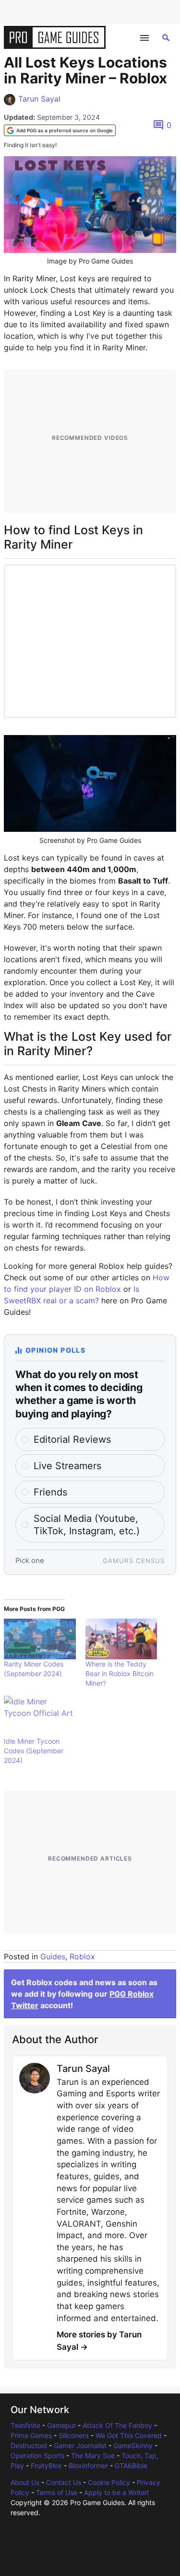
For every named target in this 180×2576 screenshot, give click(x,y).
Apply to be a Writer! (116, 2492)
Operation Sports (37, 2455)
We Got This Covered (129, 2435)
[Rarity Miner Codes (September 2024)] (40, 1639)
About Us (25, 2482)
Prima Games (31, 2435)
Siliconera (74, 2435)
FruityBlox (46, 2466)
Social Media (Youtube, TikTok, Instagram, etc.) (87, 1525)
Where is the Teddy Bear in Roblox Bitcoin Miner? (120, 1673)
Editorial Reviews (72, 1439)
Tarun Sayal (39, 99)
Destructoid (29, 2445)
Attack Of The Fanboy (117, 2425)
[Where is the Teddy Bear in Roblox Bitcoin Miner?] (121, 1639)
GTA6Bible (131, 2466)
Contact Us (64, 2482)
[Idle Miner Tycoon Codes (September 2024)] (40, 1716)
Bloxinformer (88, 2466)
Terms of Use (57, 2492)
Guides (53, 1956)
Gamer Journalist (80, 2445)
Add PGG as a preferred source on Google (65, 130)
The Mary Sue (93, 2455)
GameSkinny (133, 2445)
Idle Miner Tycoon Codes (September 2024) (34, 1751)
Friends (50, 1492)
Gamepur (61, 2425)
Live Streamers (67, 1466)
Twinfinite (25, 2425)
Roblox (82, 1956)
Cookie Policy (109, 2482)
